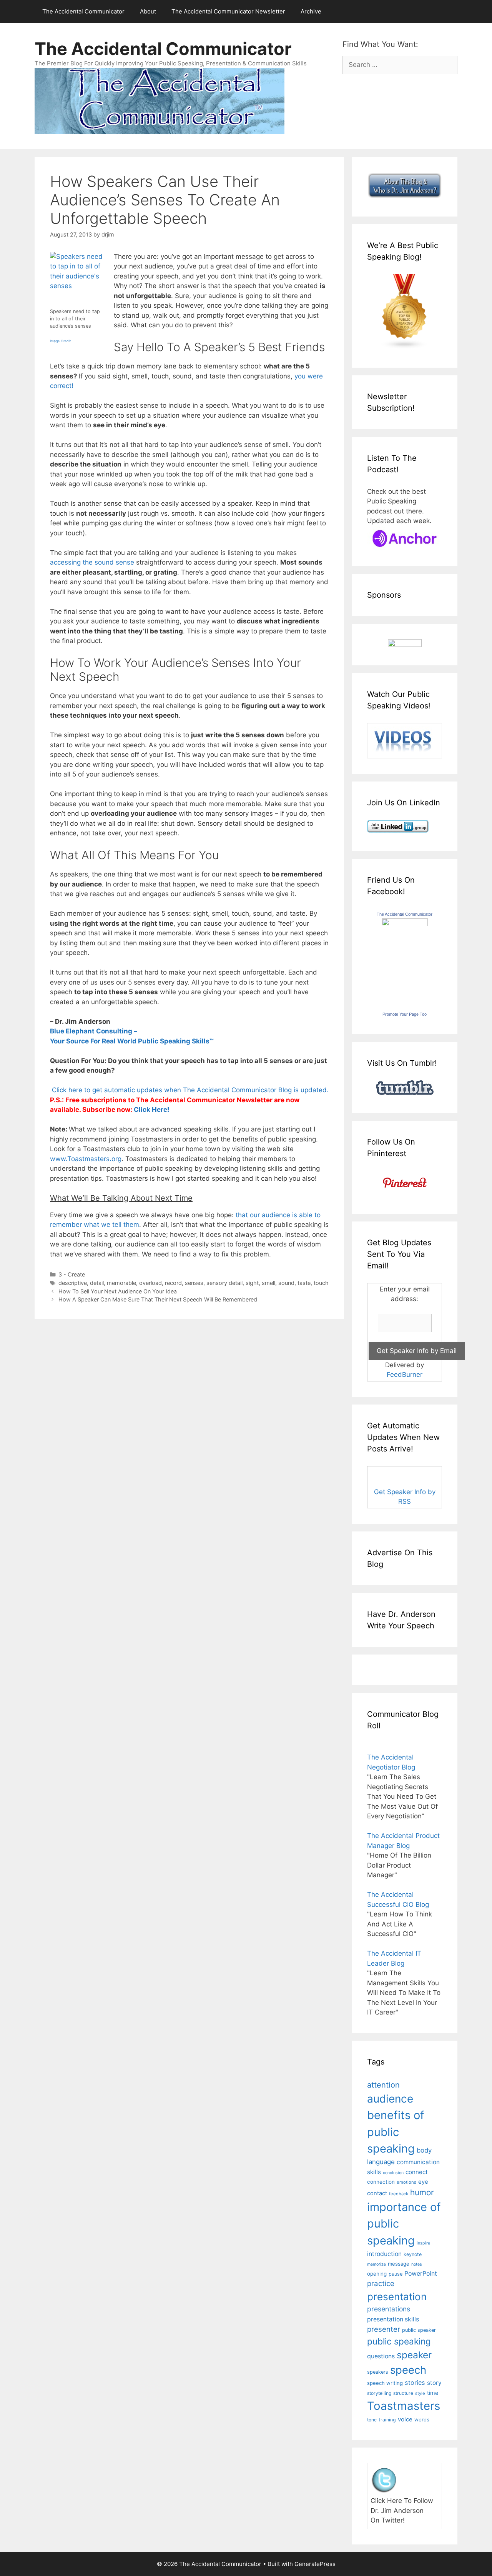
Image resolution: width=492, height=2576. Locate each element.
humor (422, 2192)
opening (377, 2274)
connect (417, 2172)
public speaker (419, 2330)
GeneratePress (315, 2564)
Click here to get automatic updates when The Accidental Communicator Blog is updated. (189, 1090)
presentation (397, 2297)
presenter (384, 2329)
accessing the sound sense (92, 562)
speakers (378, 2372)
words (422, 2419)
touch (321, 1283)
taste (304, 1283)
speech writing (385, 2383)
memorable (121, 1283)
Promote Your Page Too (405, 1014)
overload (150, 1283)
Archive (311, 11)
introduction (384, 2254)
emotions (406, 2182)
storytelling (379, 2393)
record (173, 1283)
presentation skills (393, 2319)
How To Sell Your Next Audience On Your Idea (118, 1291)
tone (372, 2420)
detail (97, 1283)
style (420, 2393)
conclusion (393, 2173)
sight (252, 1283)
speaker (414, 2355)
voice (405, 2419)
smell (268, 1283)
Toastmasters (404, 2406)
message (399, 2264)
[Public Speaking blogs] (405, 347)
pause (396, 2274)
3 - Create (72, 1274)
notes (417, 2264)
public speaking (399, 2341)
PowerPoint (421, 2274)
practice (381, 2284)
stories (415, 2383)
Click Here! (152, 1110)
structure (403, 2393)
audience (390, 2099)
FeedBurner (405, 1375)
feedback (399, 2194)
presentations (389, 2309)
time (433, 2393)
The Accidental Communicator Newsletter (228, 11)
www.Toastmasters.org (86, 1159)
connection (381, 2182)
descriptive (73, 1283)
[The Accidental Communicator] (405, 924)
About (148, 11)
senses (194, 1283)
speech (408, 2370)
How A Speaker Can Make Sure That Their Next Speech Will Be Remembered (158, 1299)
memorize (376, 2264)
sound (286, 1283)
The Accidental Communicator (83, 11)
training (387, 2420)
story (434, 2383)
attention (383, 2085)
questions (381, 2356)
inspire (423, 2243)
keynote (413, 2254)
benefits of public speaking (396, 2132)
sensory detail (224, 1283)
